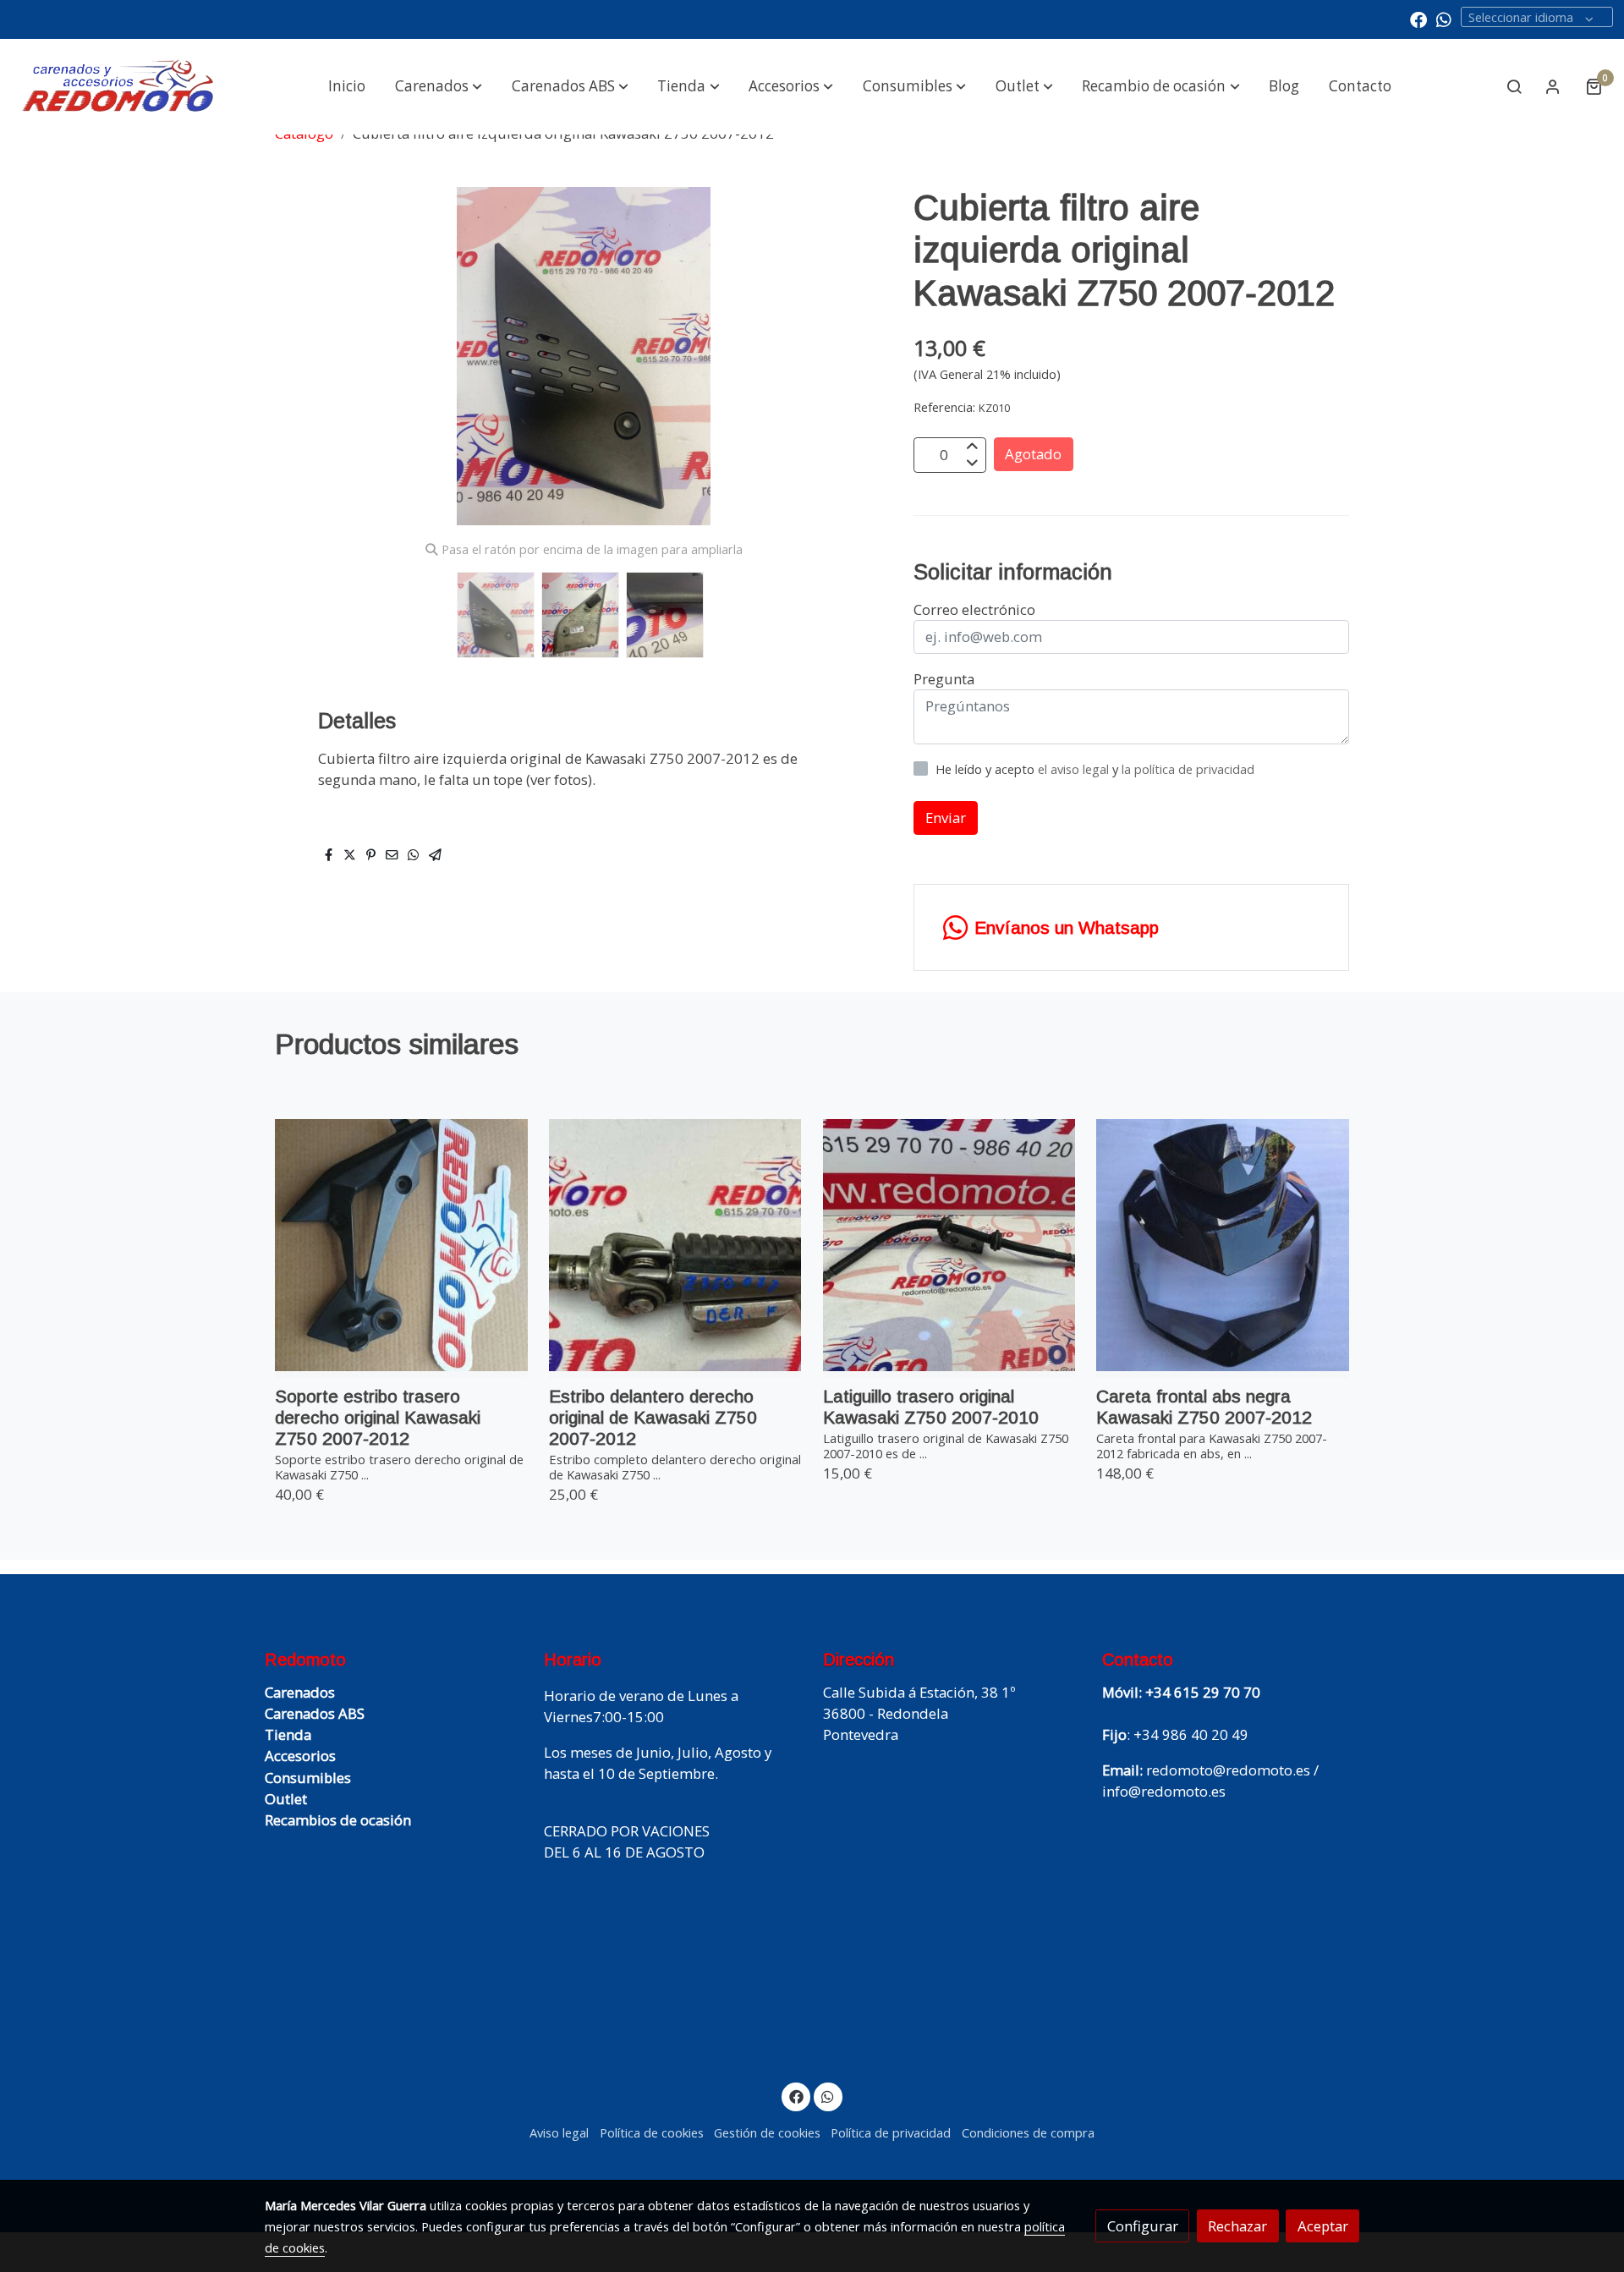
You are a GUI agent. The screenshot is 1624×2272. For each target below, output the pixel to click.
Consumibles (308, 1778)
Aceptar (1323, 2226)
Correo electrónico (974, 609)
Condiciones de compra (1028, 2132)
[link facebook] (1418, 19)
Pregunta (944, 679)
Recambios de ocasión (338, 1820)
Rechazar (1237, 2226)
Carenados (300, 1692)
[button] (439, 86)
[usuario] (1553, 86)
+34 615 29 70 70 (1203, 1692)
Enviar (946, 818)
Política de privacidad (891, 2132)
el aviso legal (1075, 769)
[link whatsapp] (1444, 19)
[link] (119, 87)
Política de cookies (652, 2132)
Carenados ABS (315, 1713)
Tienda (288, 1734)
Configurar (1143, 2226)
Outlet (286, 1799)
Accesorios (300, 1756)
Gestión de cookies (767, 2132)
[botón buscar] (1514, 86)
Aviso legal (559, 2132)
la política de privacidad (1188, 769)
